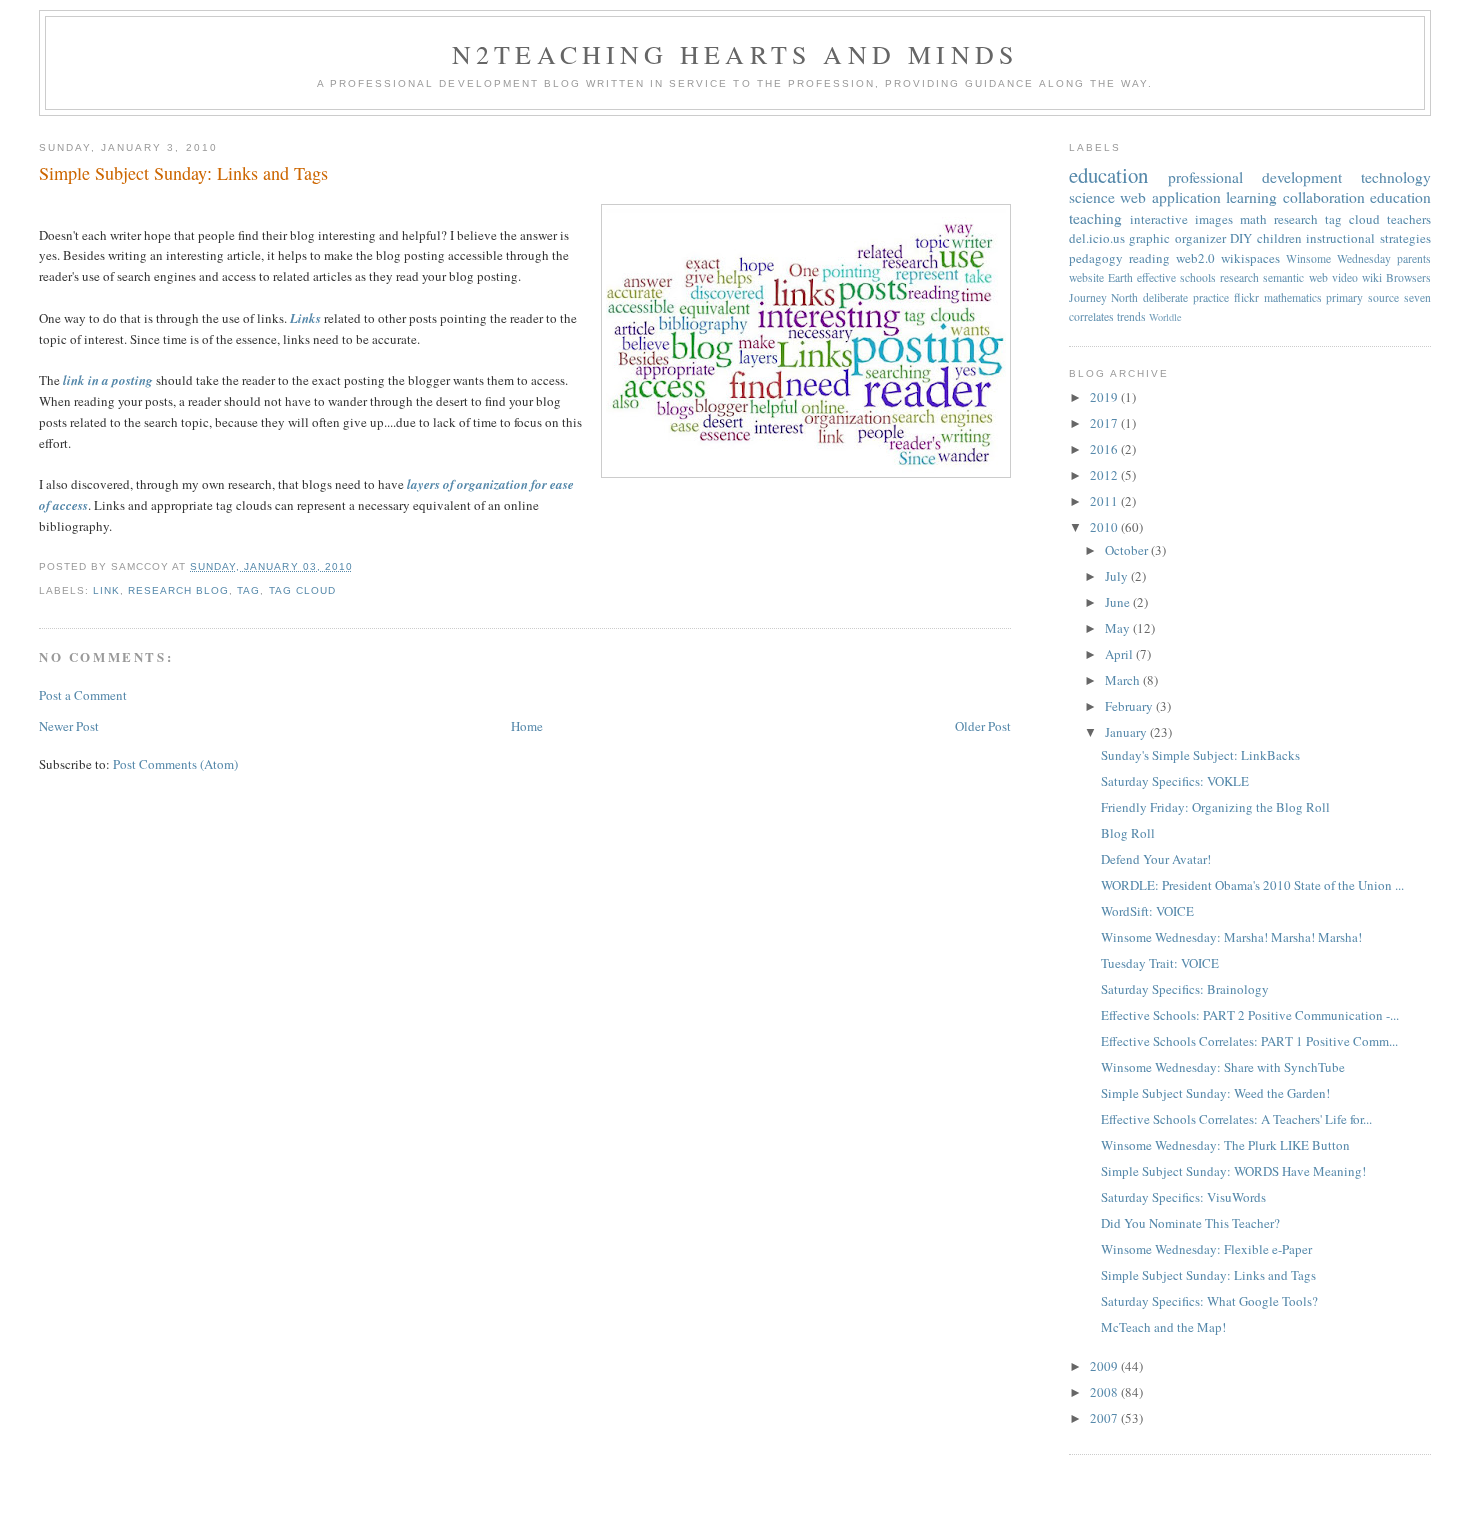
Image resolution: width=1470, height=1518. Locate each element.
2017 (1105, 423)
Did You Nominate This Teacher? (1190, 1223)
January (1127, 732)
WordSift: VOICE (1147, 911)
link (106, 590)
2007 (1105, 1418)
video (1345, 277)
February (1130, 706)
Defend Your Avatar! (1156, 859)
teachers (1409, 219)
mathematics (1293, 297)
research (1296, 219)
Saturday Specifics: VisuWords (1183, 1197)
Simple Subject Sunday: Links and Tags (183, 173)
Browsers (1408, 277)
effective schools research (1198, 277)
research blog (178, 590)
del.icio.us (1097, 238)
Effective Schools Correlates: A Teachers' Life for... (1236, 1119)
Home (527, 726)
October (1128, 550)
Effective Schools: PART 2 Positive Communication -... (1250, 1015)
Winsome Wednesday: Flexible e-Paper (1206, 1249)
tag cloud (302, 590)
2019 (1105, 397)
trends (1131, 316)
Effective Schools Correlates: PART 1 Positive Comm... (1249, 1041)
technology (1396, 177)
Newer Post (69, 726)
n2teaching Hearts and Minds (735, 54)
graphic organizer (1177, 238)
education (1108, 175)
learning (1251, 197)
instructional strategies (1368, 238)
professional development (1255, 177)
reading (1149, 258)
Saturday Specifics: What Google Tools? (1209, 1301)
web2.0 (1195, 258)
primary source (1362, 297)
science (1092, 197)
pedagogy (1096, 258)
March (1124, 680)
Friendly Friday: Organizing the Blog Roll (1215, 807)
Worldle (1165, 317)
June (1119, 602)
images (1214, 219)
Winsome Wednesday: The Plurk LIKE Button (1225, 1145)
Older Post (983, 726)
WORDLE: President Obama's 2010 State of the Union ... (1252, 885)
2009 (1105, 1366)
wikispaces (1250, 258)
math (1253, 219)
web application (1170, 197)
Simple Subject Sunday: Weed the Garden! (1215, 1093)
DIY (1241, 238)
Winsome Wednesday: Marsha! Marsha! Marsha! (1231, 937)
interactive (1159, 219)
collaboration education (1357, 197)
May (1119, 628)
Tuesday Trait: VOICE (1160, 963)
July (1118, 576)
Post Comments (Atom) (175, 764)
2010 (1105, 527)
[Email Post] (359, 566)
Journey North (1104, 297)
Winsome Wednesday (1338, 258)
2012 (1105, 475)
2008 (1105, 1392)
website (1086, 277)
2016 (1105, 449)
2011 (1105, 501)
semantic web (1295, 277)
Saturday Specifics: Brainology (1185, 989)
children (1279, 238)
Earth (1120, 277)
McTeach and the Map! (1163, 1327)
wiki (1372, 277)
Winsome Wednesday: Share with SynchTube (1223, 1067)
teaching (1095, 218)
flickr (1246, 297)
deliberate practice (1186, 297)
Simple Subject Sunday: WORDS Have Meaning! (1233, 1171)
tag (248, 590)
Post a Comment (83, 695)
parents (1414, 258)
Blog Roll (1128, 833)
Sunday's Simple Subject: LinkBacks (1200, 755)
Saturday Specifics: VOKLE (1175, 781)
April (1120, 654)
